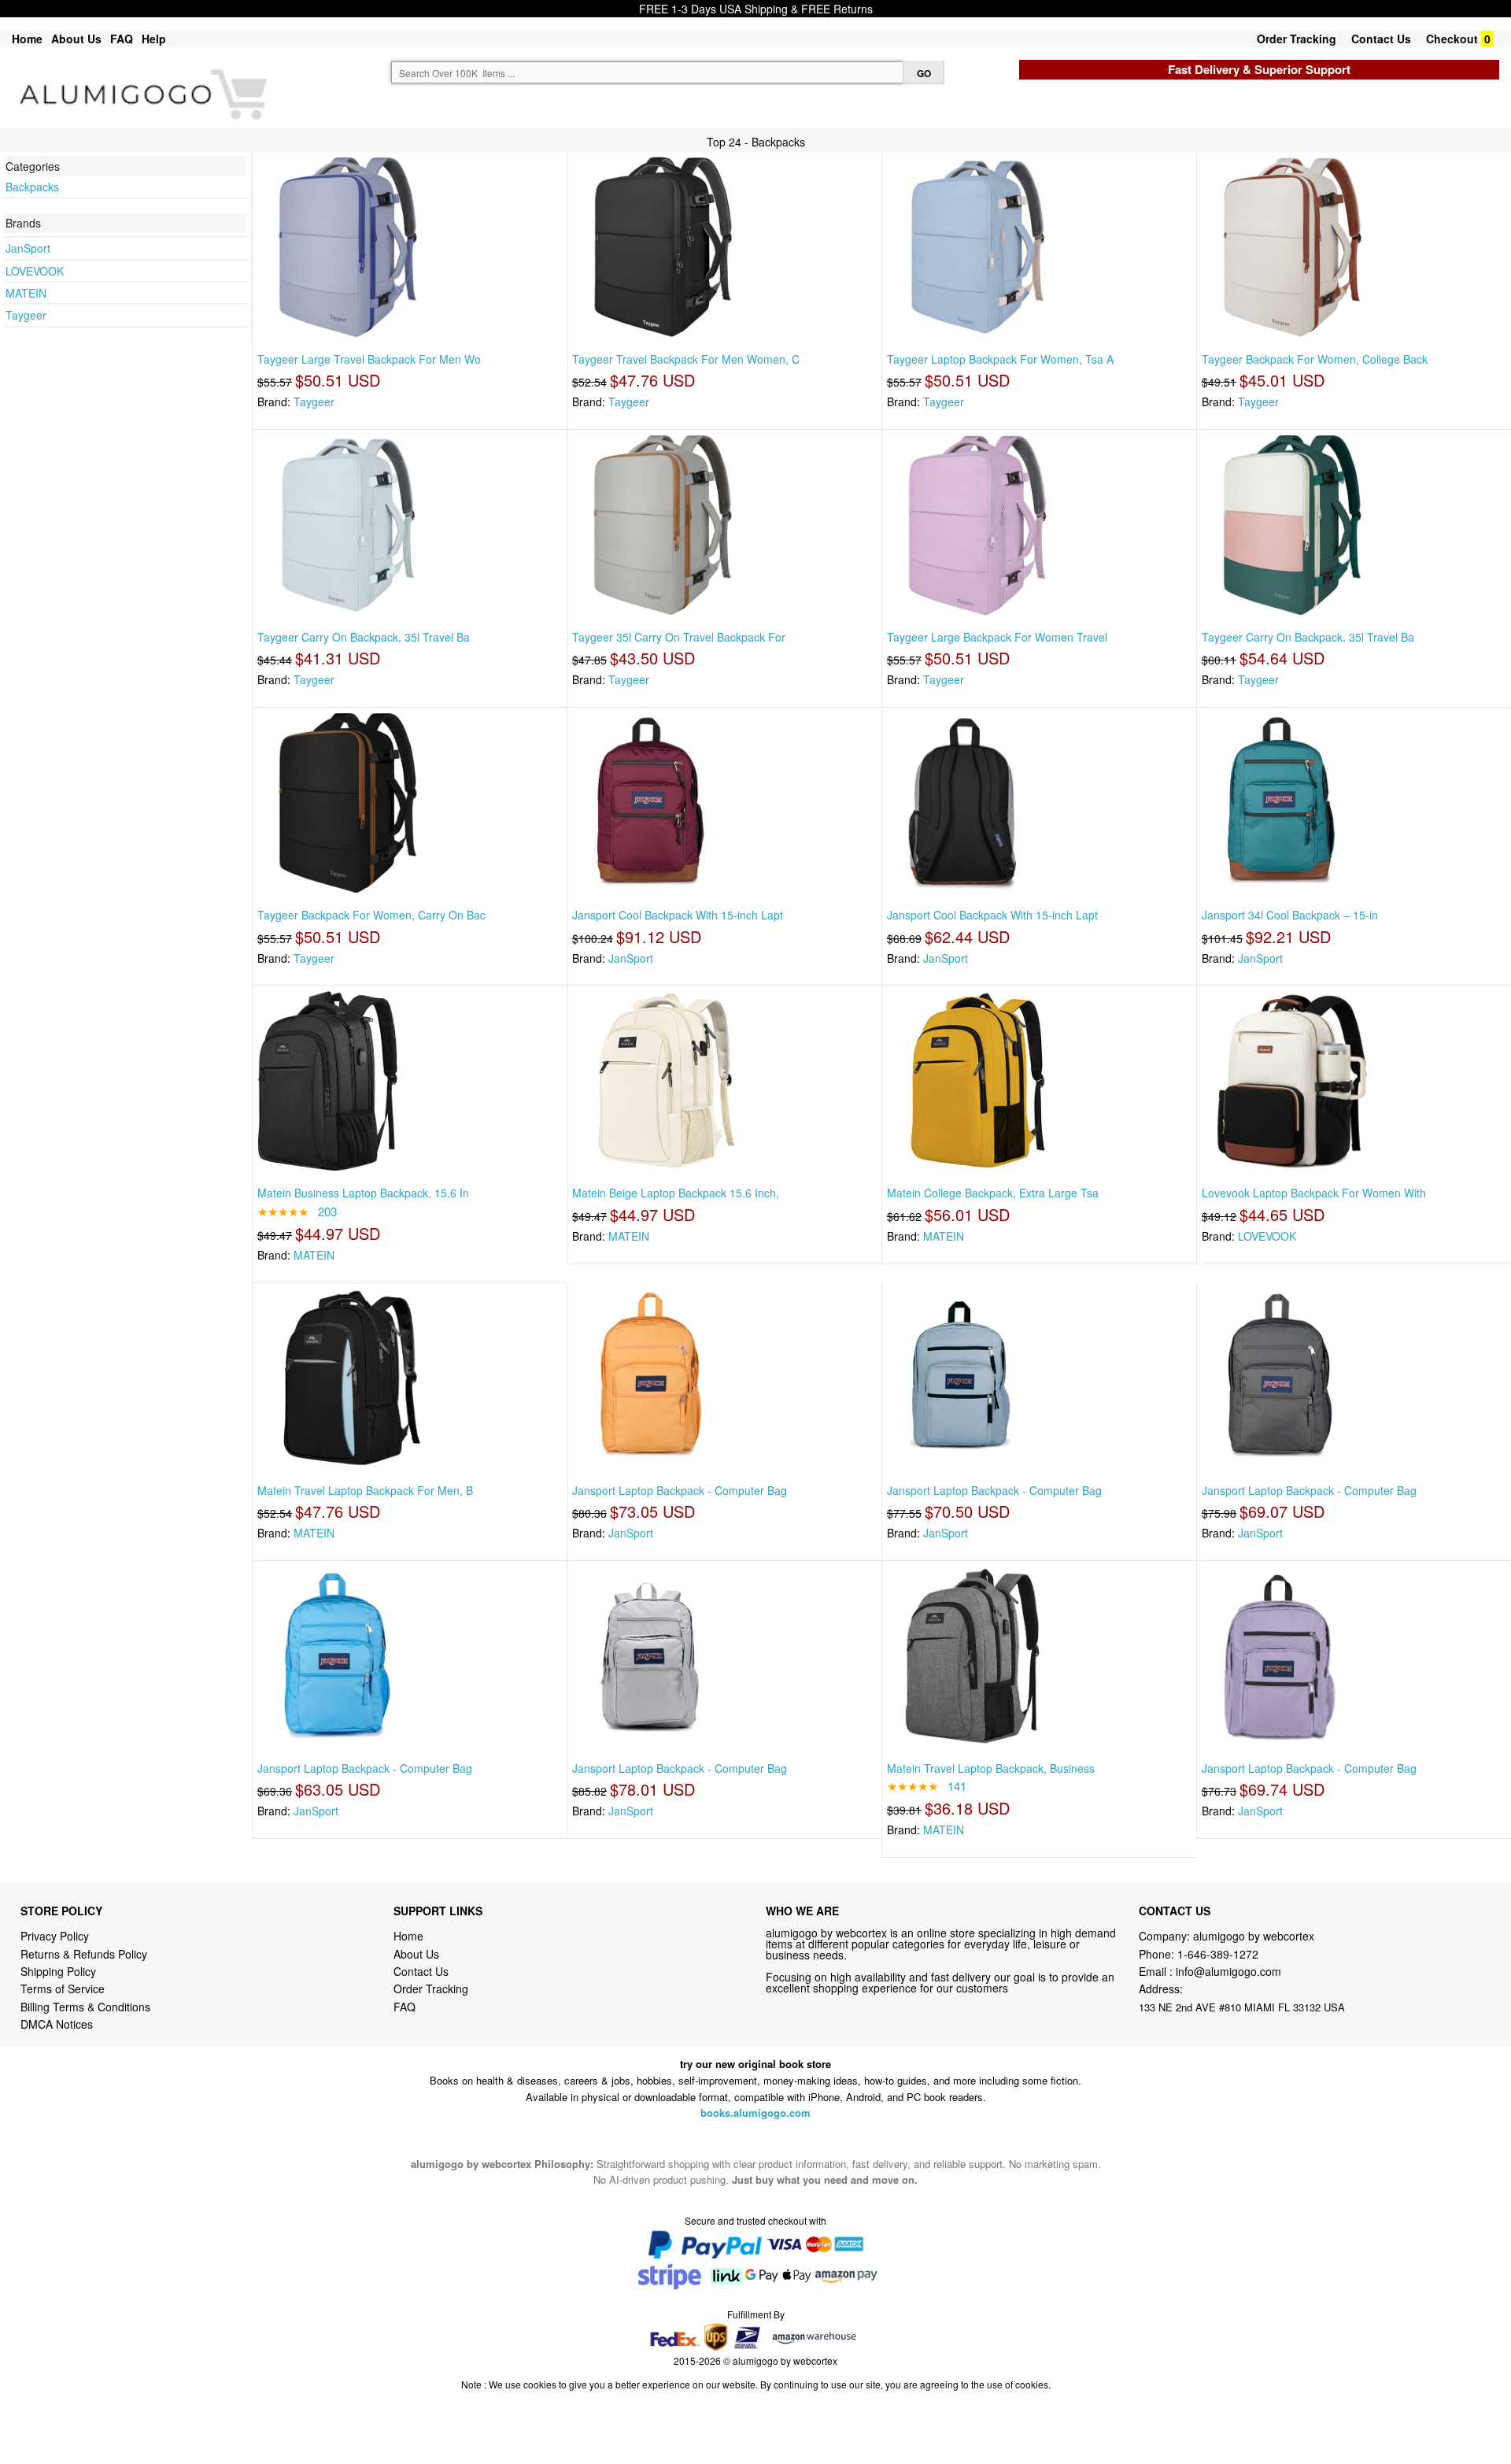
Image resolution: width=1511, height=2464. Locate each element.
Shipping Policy (60, 1971)
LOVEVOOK (35, 271)
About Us (76, 39)
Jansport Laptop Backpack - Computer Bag (680, 1490)
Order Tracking (1297, 39)
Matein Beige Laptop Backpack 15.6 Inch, (676, 1193)
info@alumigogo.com (1228, 1971)
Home (27, 39)
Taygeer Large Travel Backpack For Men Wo (369, 359)
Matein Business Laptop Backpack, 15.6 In (363, 1193)
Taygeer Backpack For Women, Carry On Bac (371, 915)
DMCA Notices (57, 2024)
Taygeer (26, 315)
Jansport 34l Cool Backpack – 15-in (1290, 915)
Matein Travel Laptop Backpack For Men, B (365, 1490)
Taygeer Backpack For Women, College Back (1315, 359)
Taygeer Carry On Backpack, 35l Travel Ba (364, 637)
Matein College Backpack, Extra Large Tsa (993, 1193)
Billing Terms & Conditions (85, 2007)
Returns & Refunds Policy (84, 1954)
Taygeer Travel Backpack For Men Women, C (686, 359)
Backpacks (32, 187)
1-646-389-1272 (1218, 1954)
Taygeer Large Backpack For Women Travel (997, 637)
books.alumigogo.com (755, 2113)
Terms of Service (63, 1989)
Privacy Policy (55, 1936)
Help (154, 39)
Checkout (1452, 39)
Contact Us (1381, 39)
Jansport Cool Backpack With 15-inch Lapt (678, 915)
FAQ (122, 39)
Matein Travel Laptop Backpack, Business (991, 1768)
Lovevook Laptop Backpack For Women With (1314, 1193)
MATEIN (26, 293)
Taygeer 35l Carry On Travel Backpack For (679, 637)
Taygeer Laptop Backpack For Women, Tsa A (1000, 359)
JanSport (28, 248)
